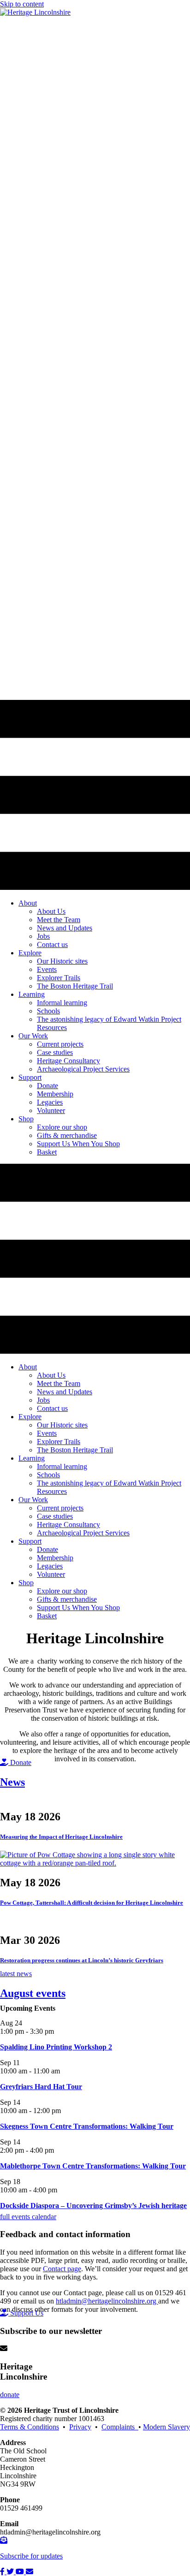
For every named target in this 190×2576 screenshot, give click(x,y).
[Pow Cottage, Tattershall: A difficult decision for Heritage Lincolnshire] (95, 1863)
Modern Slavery (166, 2427)
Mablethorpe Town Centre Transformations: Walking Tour (93, 2166)
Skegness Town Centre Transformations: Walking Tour (87, 2126)
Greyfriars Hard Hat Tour (41, 2087)
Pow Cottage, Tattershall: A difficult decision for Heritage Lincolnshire (92, 1903)
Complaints (120, 2427)
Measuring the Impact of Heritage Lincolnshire (61, 1837)
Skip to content (22, 4)
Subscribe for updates (31, 2556)
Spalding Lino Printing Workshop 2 (56, 2047)
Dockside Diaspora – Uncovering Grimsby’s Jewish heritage (93, 2206)
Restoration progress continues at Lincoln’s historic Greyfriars (82, 1960)
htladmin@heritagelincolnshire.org (107, 2301)
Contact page (62, 2269)
